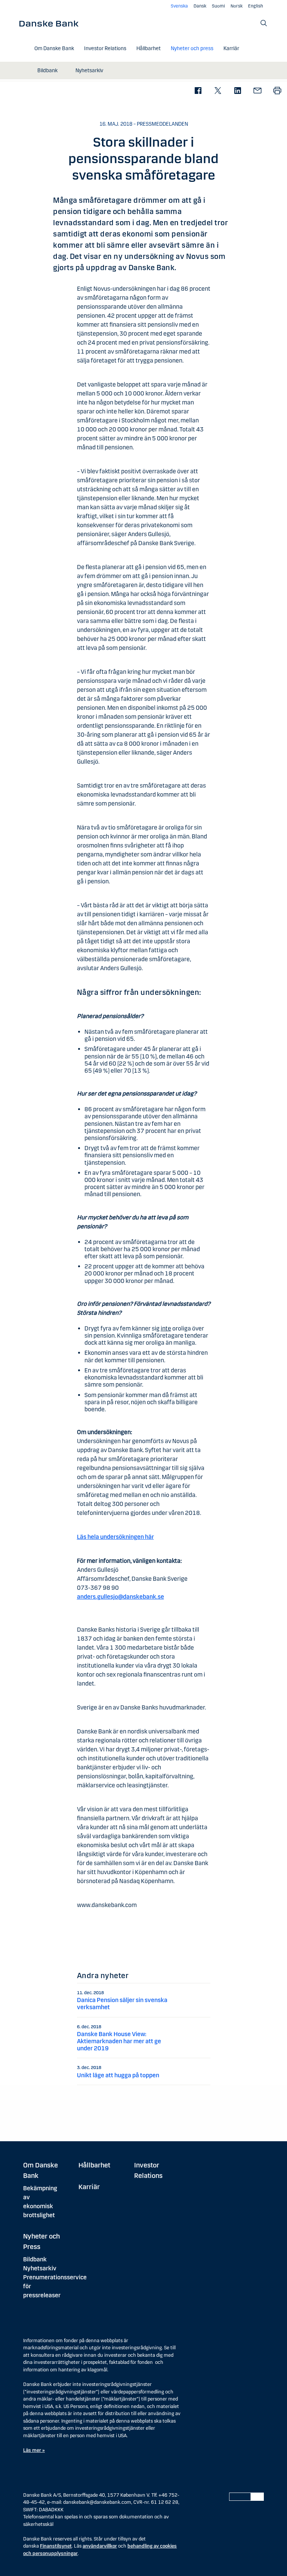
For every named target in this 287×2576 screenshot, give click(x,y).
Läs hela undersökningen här (115, 1537)
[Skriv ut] (277, 91)
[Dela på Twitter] (218, 91)
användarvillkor (100, 2546)
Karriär (89, 2187)
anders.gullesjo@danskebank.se (121, 1597)
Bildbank (35, 2259)
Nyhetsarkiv (40, 2268)
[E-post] (257, 91)
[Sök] (264, 23)
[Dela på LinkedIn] (237, 91)
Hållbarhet (94, 2165)
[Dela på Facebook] (198, 91)
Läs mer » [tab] (34, 2450)
